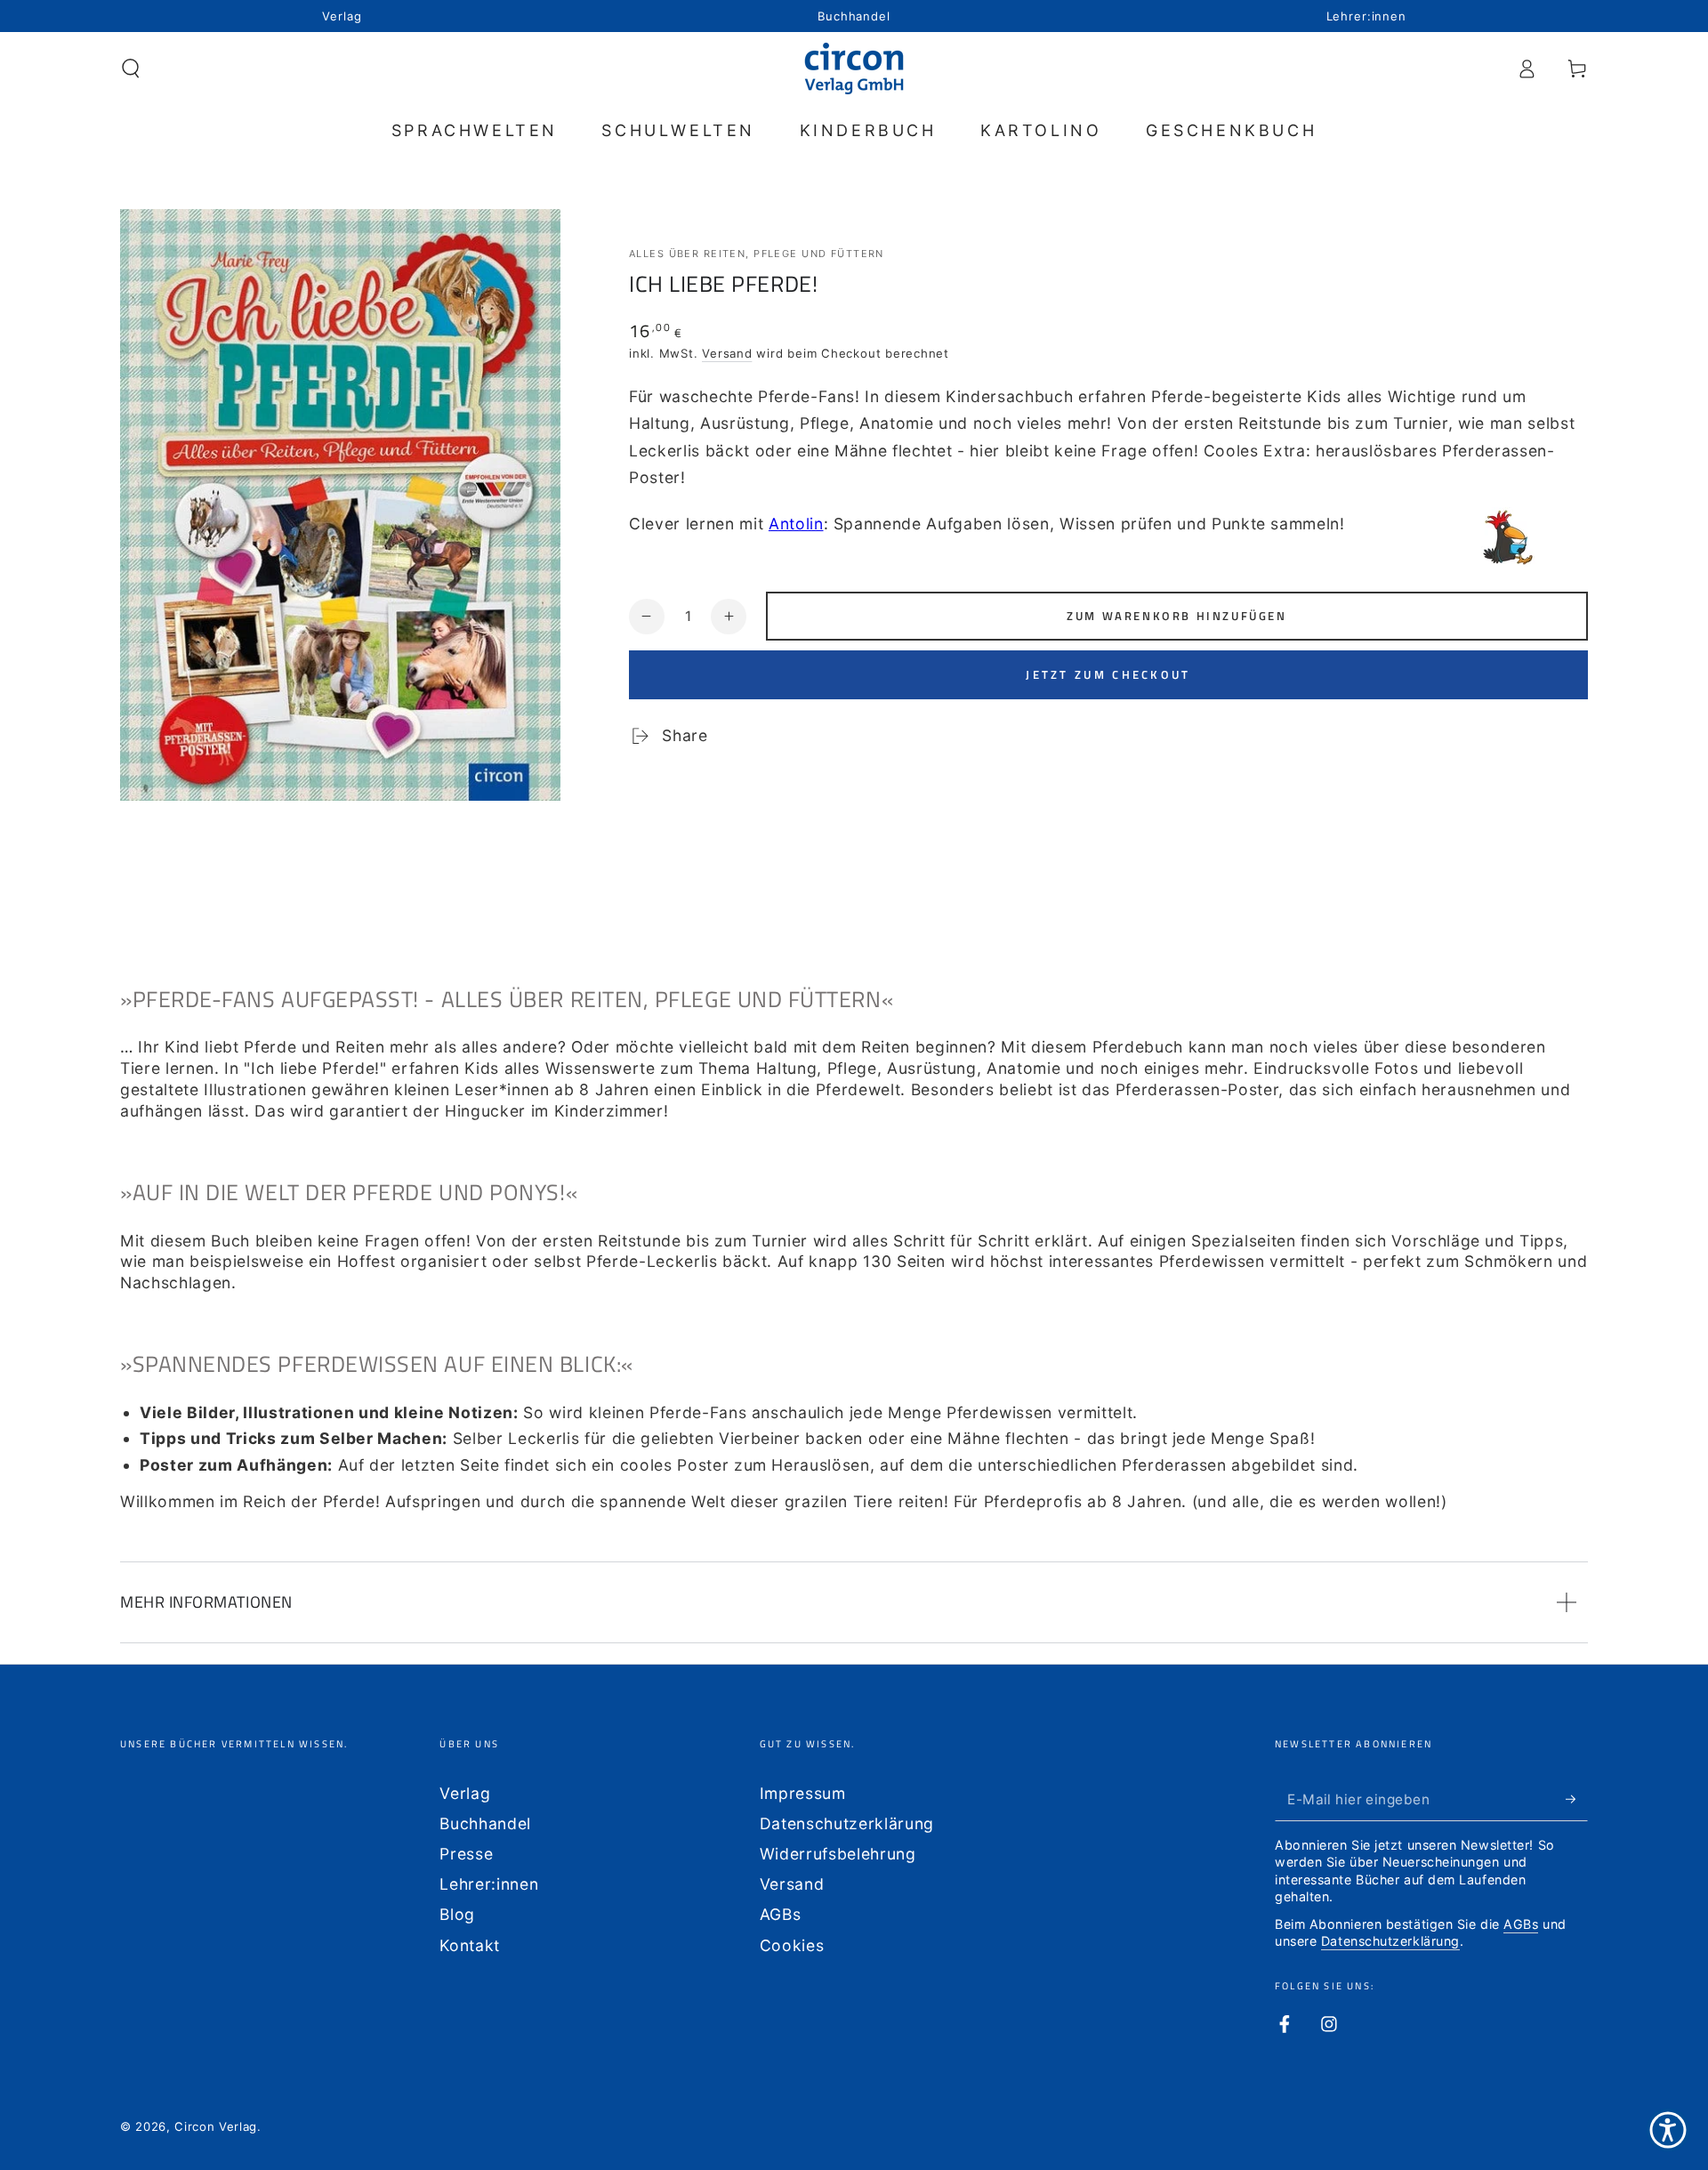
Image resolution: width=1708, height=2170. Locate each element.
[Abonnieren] (1577, 1799)
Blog (457, 1914)
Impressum (803, 1793)
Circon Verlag (216, 2126)
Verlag (465, 1793)
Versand (727, 353)
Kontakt (470, 1945)
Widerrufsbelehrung (838, 1854)
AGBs (781, 1914)
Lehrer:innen (489, 1884)
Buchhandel (485, 1823)
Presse (466, 1854)
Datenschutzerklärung (847, 1823)
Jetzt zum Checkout (1108, 674)
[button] (131, 69)
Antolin (796, 524)
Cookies (792, 1945)
